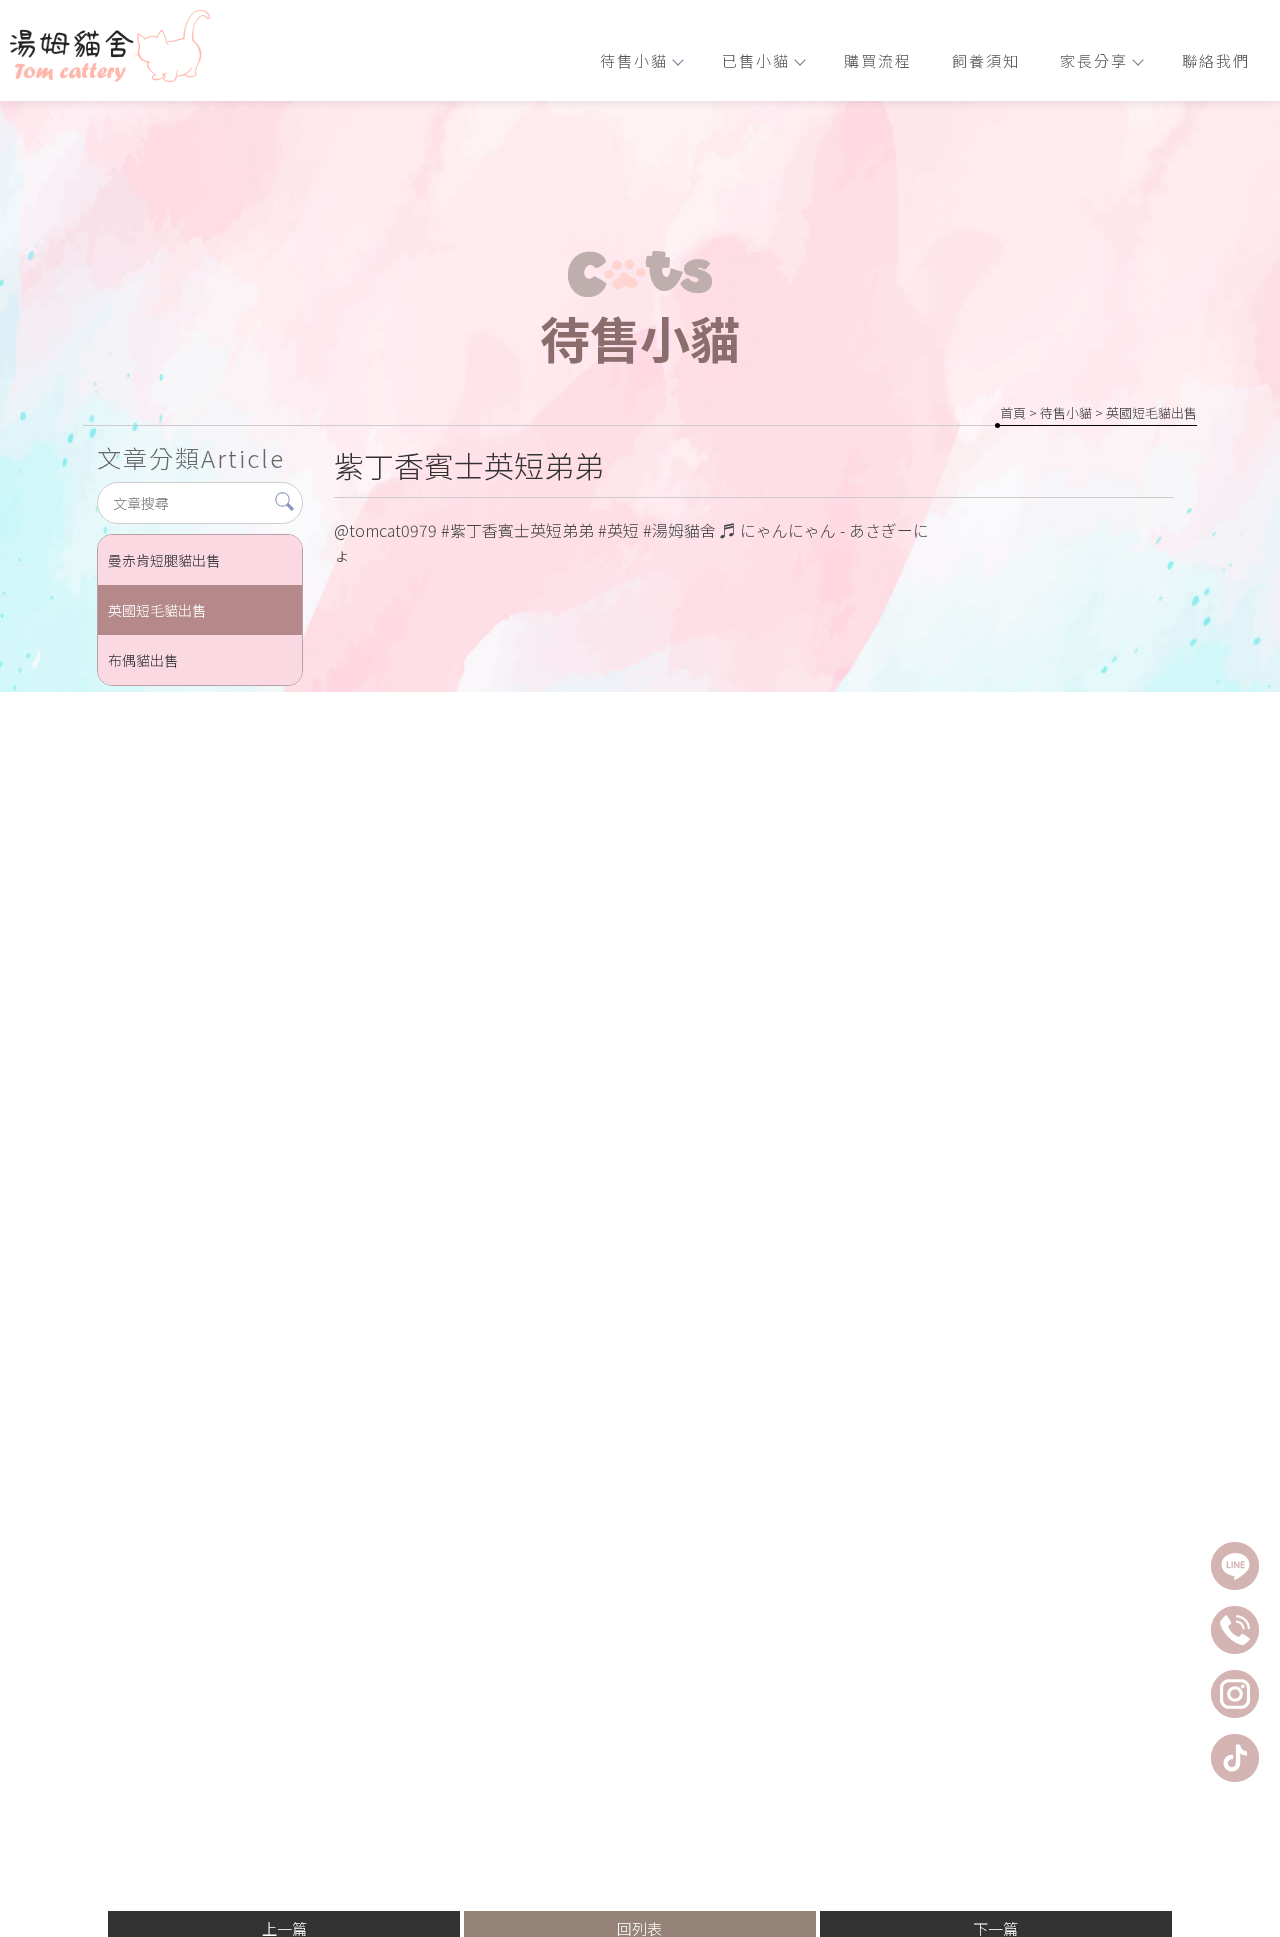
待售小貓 (634, 60)
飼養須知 (986, 60)
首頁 (1013, 412)
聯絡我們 (1216, 60)
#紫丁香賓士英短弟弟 (517, 530)
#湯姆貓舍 (679, 530)
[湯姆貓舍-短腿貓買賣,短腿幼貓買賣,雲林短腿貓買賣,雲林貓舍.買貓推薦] (110, 49)
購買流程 (878, 60)
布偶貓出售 (143, 660)
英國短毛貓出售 (1151, 412)
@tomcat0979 (385, 530)
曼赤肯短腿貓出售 (164, 560)
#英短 (618, 530)
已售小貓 (756, 60)
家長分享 (1094, 60)
